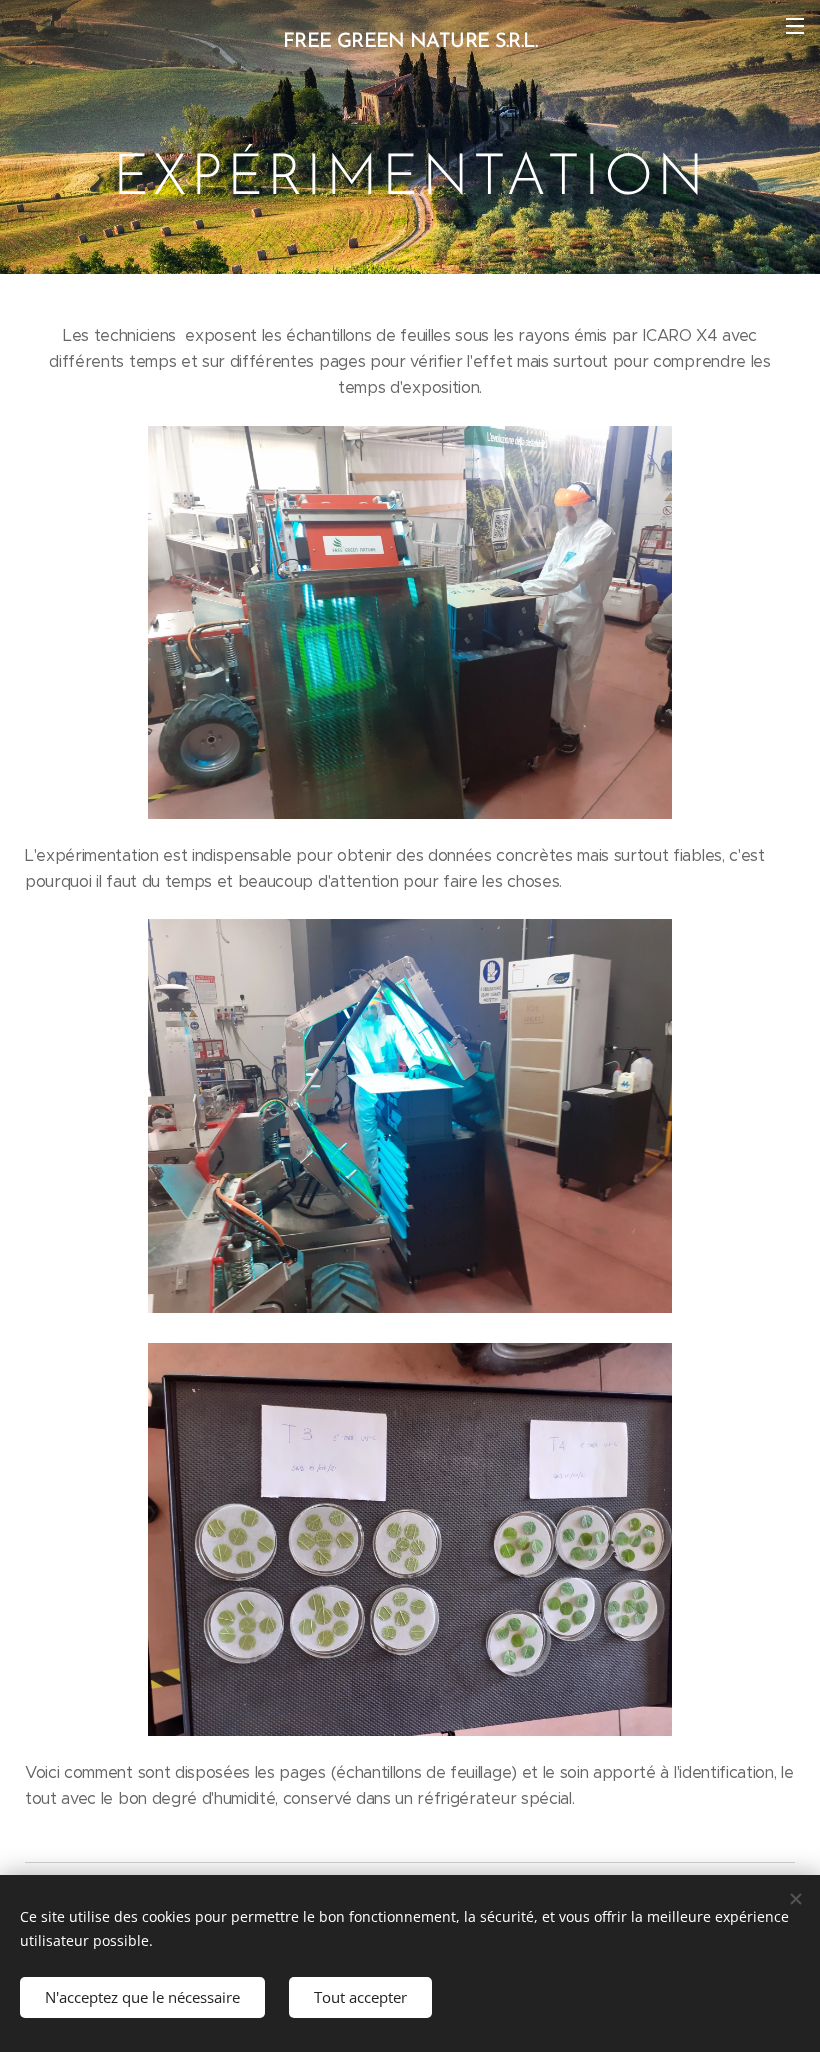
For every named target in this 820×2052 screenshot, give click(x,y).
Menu (795, 25)
